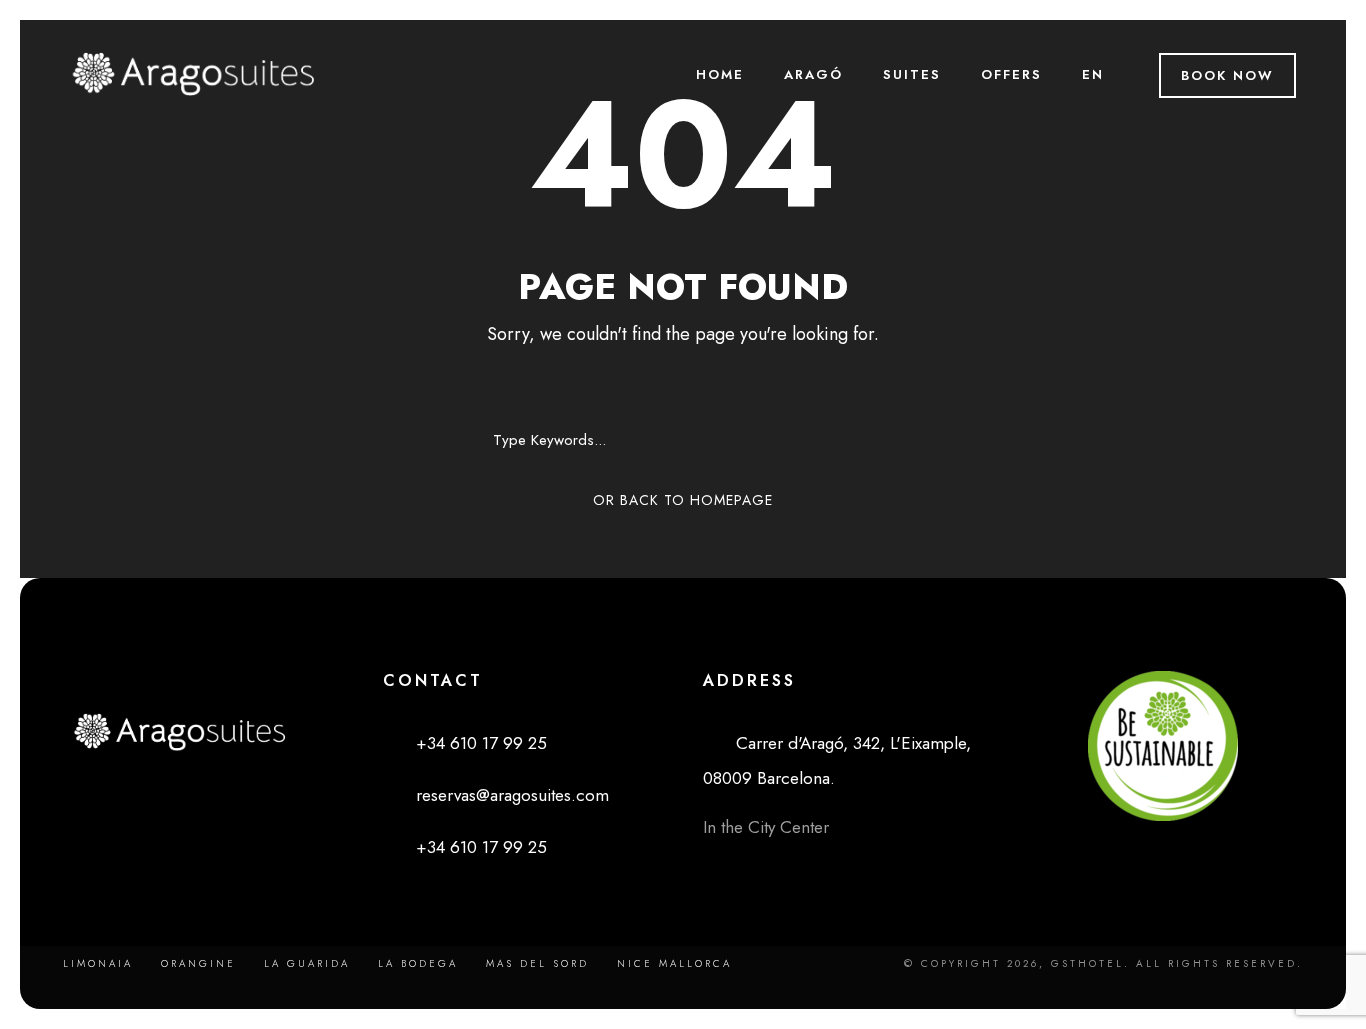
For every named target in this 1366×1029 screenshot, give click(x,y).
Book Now (1227, 75)
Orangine (198, 963)
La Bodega (418, 963)
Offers (1011, 74)
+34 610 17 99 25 (471, 743)
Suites (912, 74)
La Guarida (307, 963)
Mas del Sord (537, 963)
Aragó (813, 74)
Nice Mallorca (674, 963)
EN (1093, 74)
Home (720, 74)
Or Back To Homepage (683, 500)
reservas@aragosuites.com (502, 795)
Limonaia (98, 963)
